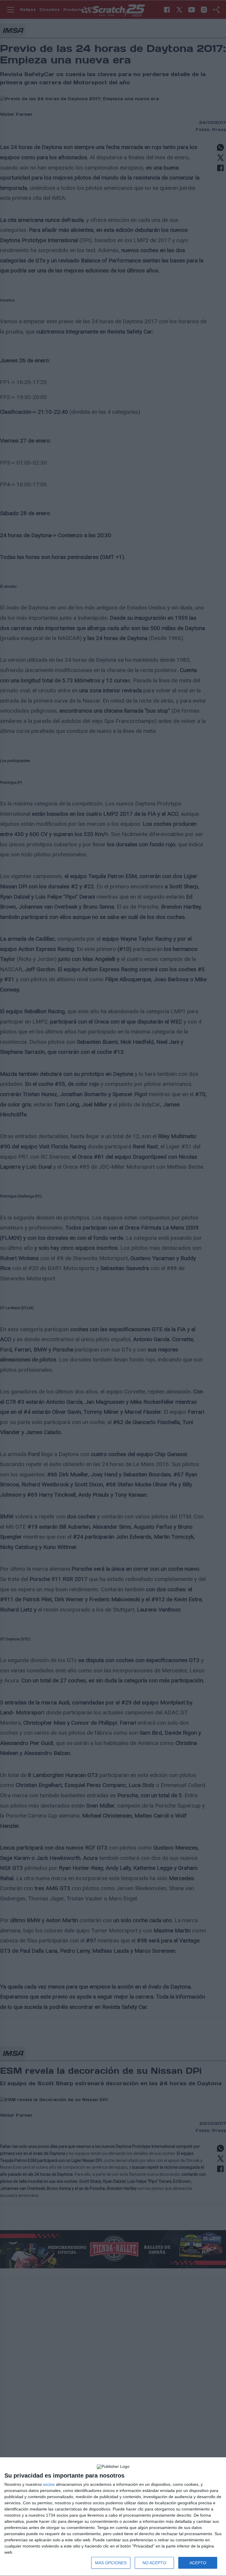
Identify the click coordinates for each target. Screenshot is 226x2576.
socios (49, 2484)
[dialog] (113, 2517)
